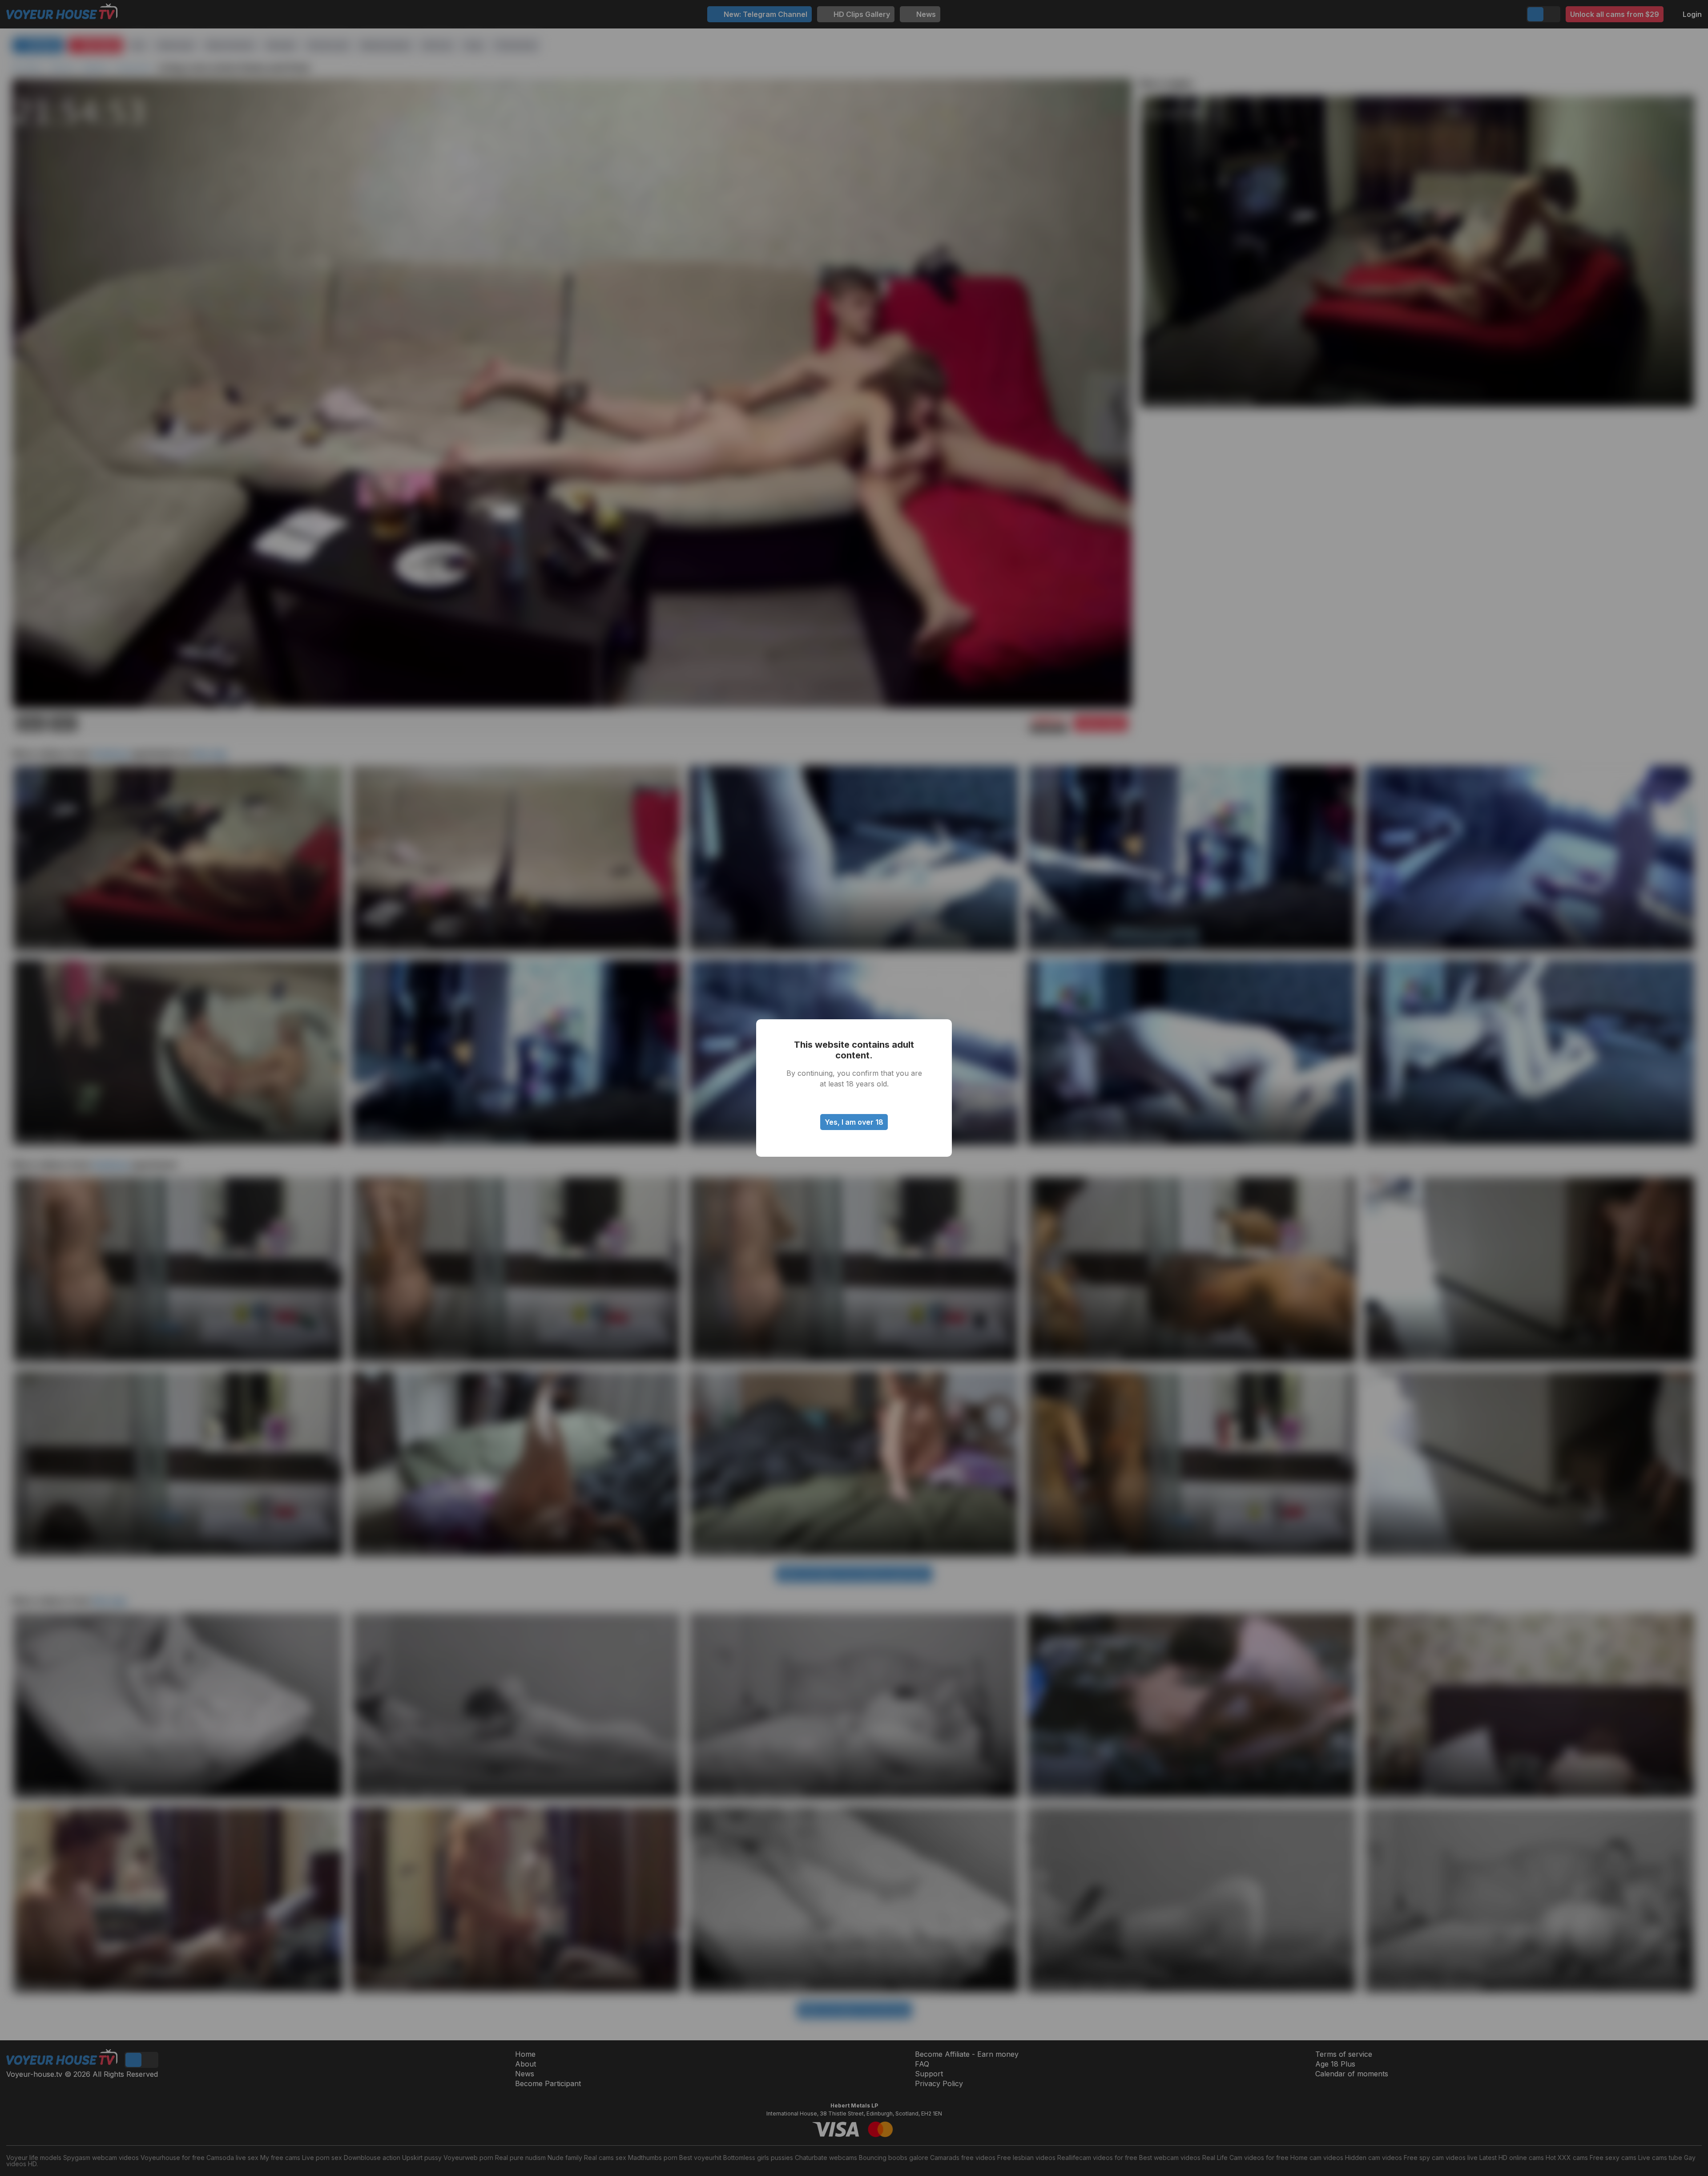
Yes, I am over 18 (854, 1122)
